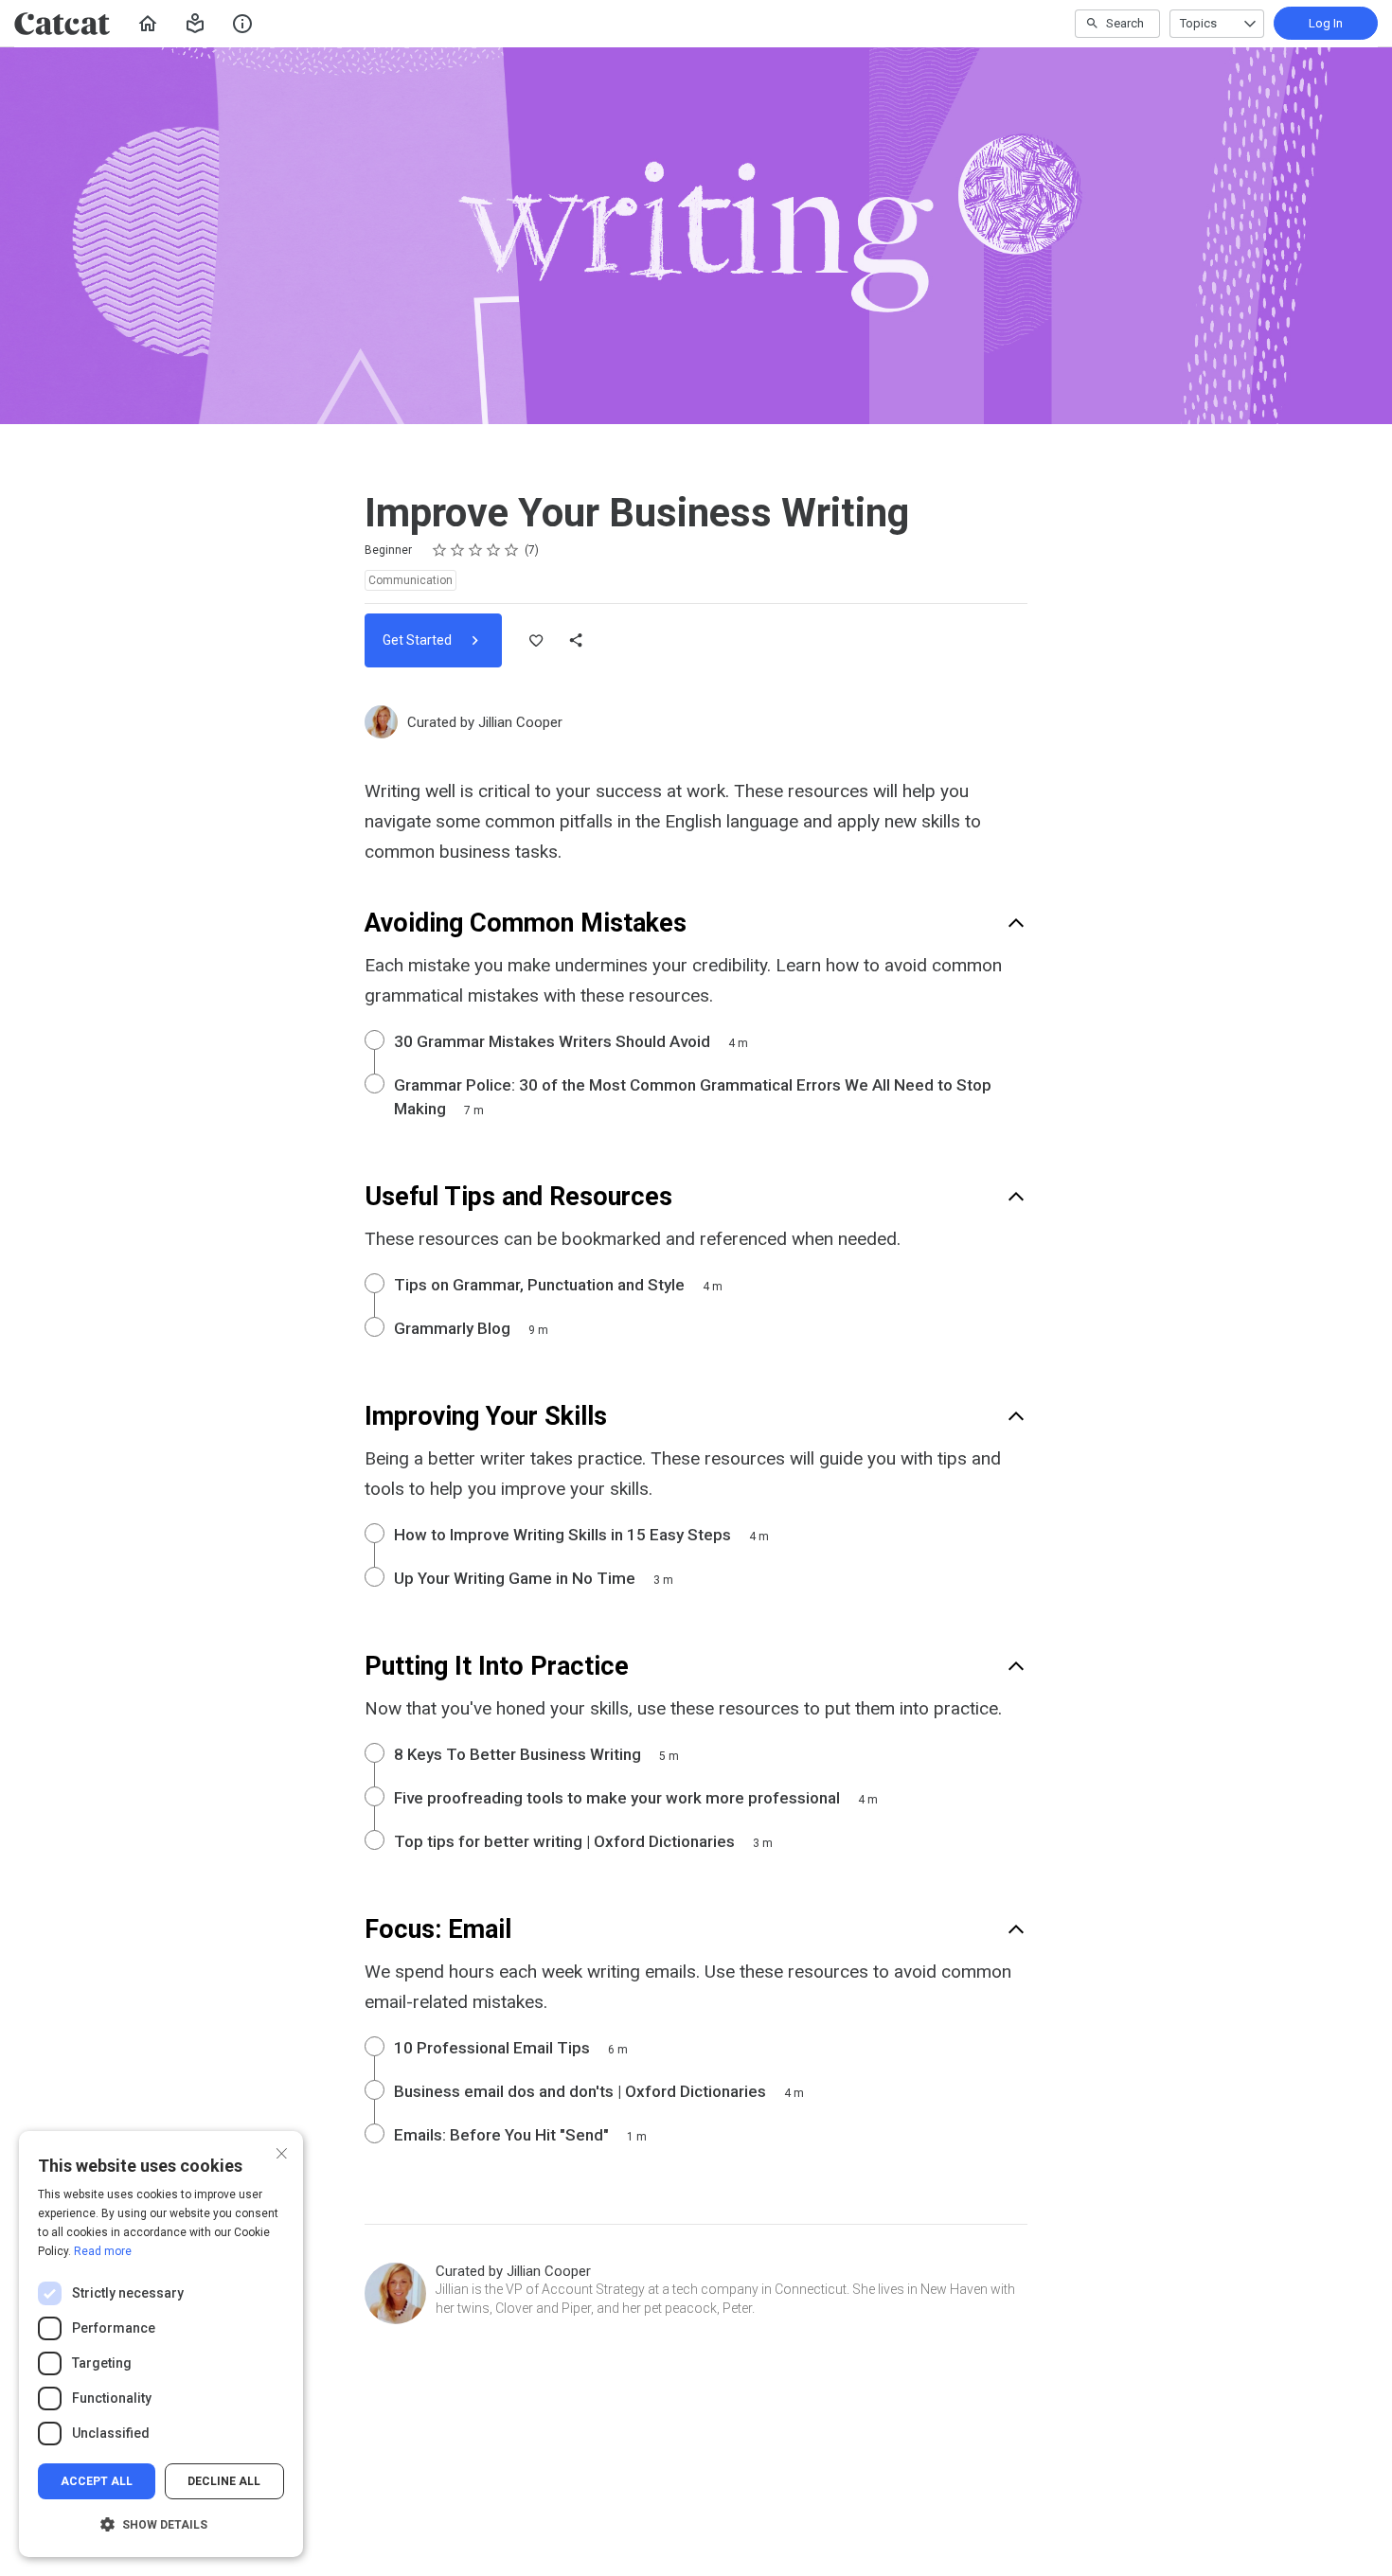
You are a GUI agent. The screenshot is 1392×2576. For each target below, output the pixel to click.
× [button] (282, 2151)
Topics (1198, 23)
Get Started (419, 640)
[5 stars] (512, 550)
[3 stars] (476, 550)
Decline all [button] (224, 2481)
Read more (103, 2251)
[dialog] (161, 2344)
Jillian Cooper (520, 722)
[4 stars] (494, 550)
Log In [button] (1326, 23)
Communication (410, 580)
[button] (195, 24)
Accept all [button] (97, 2481)
